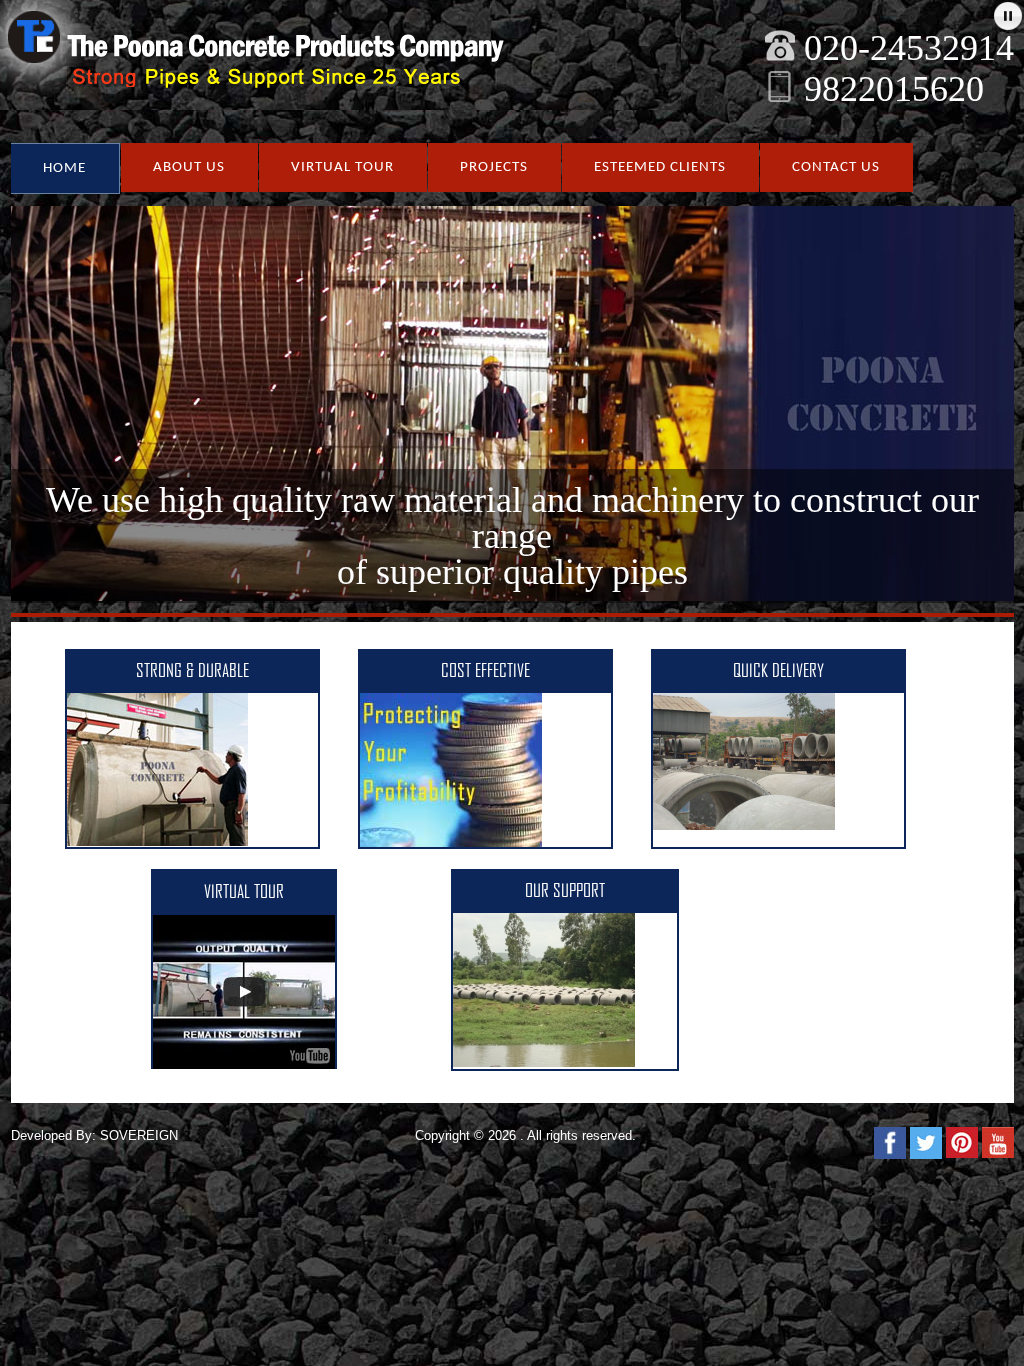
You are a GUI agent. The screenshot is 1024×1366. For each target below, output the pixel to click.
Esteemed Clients (660, 167)
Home (64, 168)
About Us (189, 167)
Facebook (890, 1143)
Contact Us (836, 167)
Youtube (998, 1143)
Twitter (926, 1143)
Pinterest (962, 1143)
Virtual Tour (342, 167)
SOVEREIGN (139, 1135)
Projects (494, 167)
